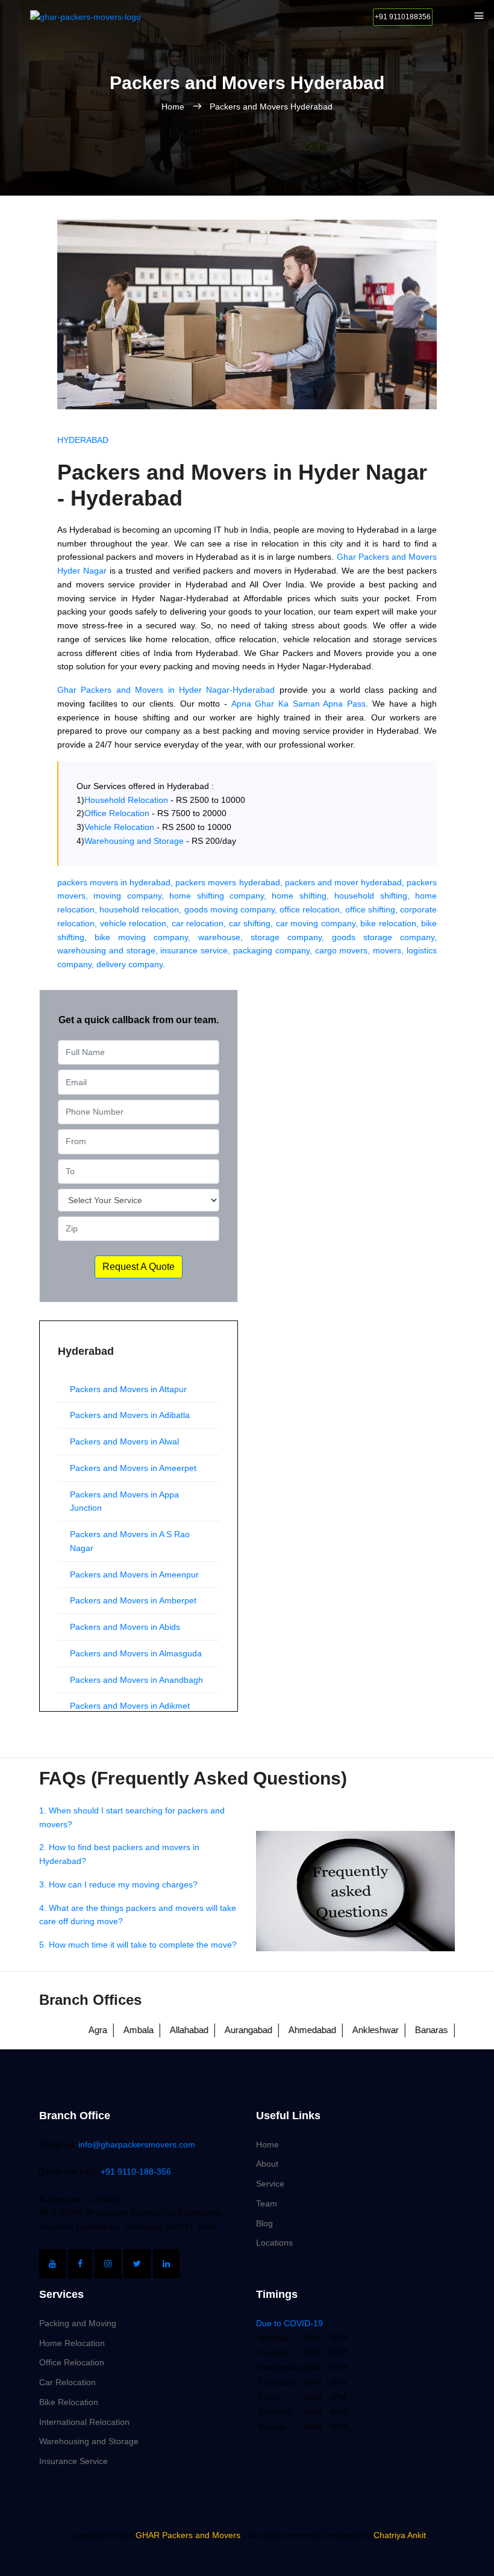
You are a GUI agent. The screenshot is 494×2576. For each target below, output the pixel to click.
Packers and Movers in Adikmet (130, 1706)
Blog (264, 2223)
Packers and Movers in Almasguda (136, 1653)
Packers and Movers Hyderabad (271, 107)
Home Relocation (72, 2343)
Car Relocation (67, 2382)
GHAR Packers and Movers (187, 2535)
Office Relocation (72, 2362)
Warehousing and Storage (89, 2441)
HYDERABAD (83, 440)
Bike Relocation (69, 2402)
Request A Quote (139, 1267)
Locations (274, 2243)
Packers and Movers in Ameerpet (133, 1468)
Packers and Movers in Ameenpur (134, 1574)
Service (270, 2184)
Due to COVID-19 (289, 2323)
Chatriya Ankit (400, 2535)
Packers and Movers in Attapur (128, 1389)
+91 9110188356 (403, 17)
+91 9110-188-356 (136, 2172)
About (267, 2164)
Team (267, 2203)
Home (174, 107)
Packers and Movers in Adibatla (130, 1415)
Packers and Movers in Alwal (124, 1441)
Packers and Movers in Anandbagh (136, 1680)
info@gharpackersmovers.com (137, 2144)
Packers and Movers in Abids (125, 1627)
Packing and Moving (78, 2323)
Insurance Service (73, 2461)
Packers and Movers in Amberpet (133, 1600)
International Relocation (84, 2422)
